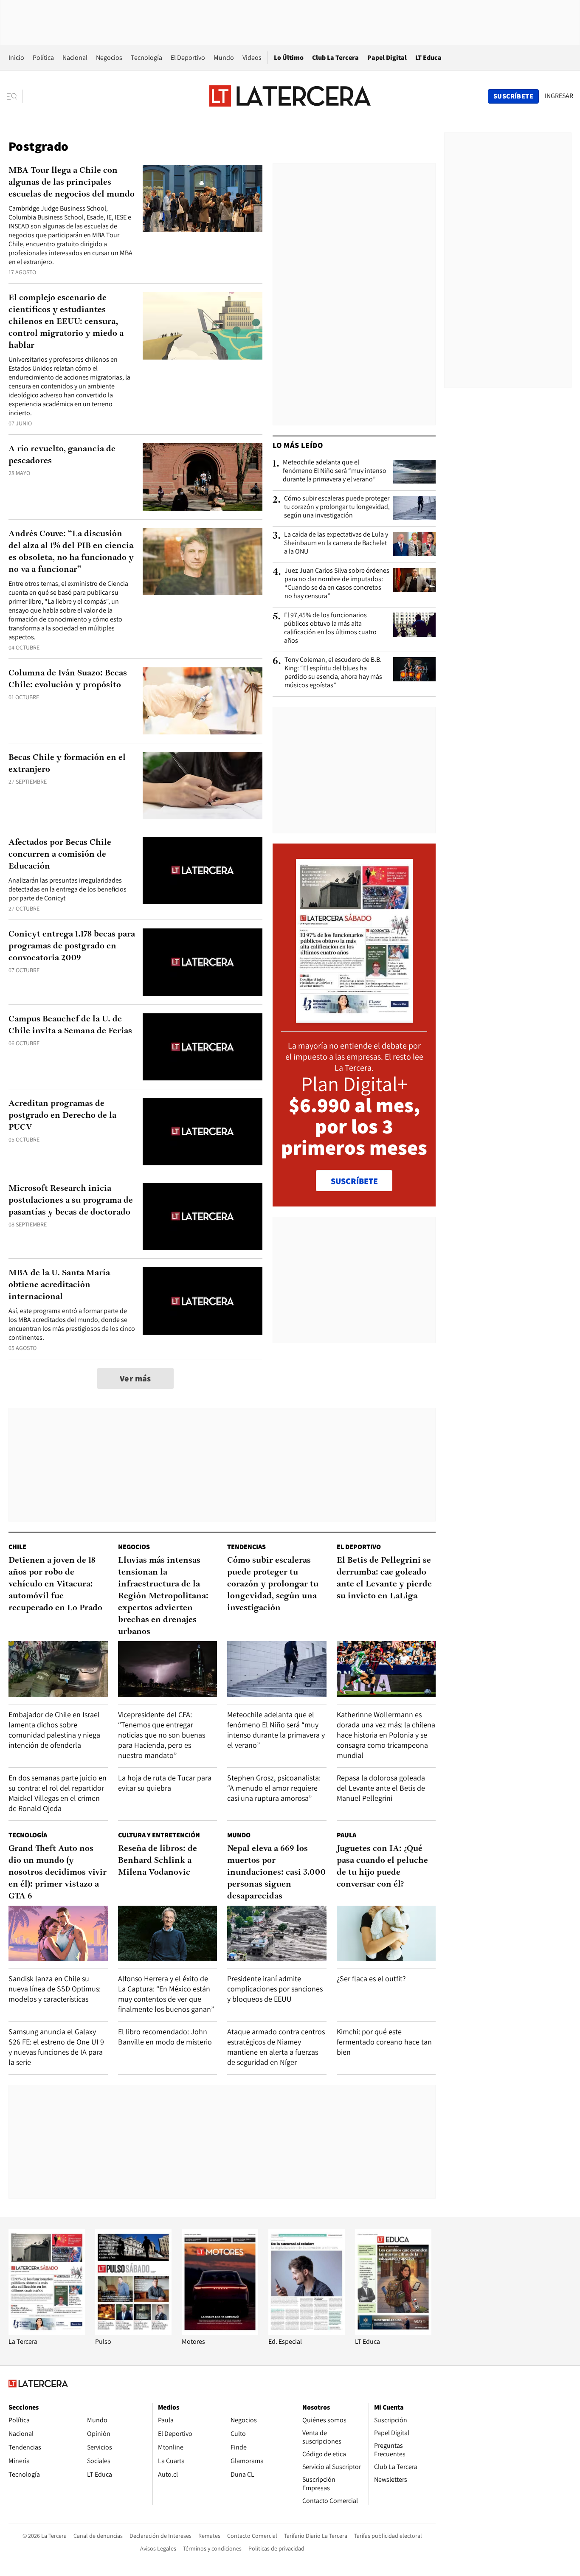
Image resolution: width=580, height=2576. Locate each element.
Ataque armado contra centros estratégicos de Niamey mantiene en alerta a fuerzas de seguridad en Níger (276, 2047)
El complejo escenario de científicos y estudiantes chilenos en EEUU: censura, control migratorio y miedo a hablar (66, 322)
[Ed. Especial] (307, 2333)
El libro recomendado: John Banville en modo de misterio (165, 2037)
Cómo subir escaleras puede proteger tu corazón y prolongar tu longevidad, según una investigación (337, 507)
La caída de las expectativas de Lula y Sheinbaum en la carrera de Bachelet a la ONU (336, 543)
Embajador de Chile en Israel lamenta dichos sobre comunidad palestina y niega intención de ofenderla (54, 1730)
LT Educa (428, 58)
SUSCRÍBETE (354, 1181)
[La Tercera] (47, 2333)
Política (43, 58)
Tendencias (246, 1547)
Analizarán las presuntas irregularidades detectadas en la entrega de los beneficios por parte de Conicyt (68, 889)
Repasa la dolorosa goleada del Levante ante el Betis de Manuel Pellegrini (381, 1788)
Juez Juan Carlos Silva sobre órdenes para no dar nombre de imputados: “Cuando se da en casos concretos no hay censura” (337, 583)
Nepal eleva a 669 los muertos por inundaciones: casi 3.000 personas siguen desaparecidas (276, 1873)
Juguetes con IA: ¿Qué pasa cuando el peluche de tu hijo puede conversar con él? (382, 1867)
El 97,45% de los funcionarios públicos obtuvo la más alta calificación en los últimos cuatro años (330, 628)
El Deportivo (188, 58)
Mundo (224, 58)
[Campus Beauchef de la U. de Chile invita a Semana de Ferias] (203, 1047)
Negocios (109, 58)
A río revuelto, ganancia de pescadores (62, 455)
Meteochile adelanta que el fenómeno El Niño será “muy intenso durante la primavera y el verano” (335, 471)
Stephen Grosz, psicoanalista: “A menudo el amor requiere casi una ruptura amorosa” (274, 1788)
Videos (252, 58)
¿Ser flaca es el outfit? (371, 1978)
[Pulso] (133, 2333)
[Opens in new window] (220, 2333)
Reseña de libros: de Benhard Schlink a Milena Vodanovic (158, 1861)
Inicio (16, 58)
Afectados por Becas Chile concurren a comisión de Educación (60, 855)
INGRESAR (559, 96)
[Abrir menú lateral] (15, 96)
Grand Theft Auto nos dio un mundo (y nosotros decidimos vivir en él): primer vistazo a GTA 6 (58, 1873)
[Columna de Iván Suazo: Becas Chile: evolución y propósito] (203, 701)
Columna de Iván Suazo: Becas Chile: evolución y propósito (68, 679)
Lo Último (289, 58)
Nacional (75, 58)
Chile (17, 1547)
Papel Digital (387, 58)
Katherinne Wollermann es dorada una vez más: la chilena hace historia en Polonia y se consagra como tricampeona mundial (386, 1735)
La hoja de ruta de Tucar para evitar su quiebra (165, 1783)
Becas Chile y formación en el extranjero (67, 764)
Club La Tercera (335, 58)
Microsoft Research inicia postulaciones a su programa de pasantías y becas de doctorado (71, 1201)
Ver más (135, 1378)
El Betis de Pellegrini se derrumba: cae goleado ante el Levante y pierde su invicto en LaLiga (384, 1578)
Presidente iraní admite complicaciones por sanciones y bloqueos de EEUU (275, 1989)
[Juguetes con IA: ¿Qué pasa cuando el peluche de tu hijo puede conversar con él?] (386, 1933)
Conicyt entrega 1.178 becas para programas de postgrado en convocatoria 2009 (72, 946)
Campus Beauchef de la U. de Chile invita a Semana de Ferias (70, 1025)
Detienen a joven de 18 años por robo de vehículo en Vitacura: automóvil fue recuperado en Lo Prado (55, 1584)
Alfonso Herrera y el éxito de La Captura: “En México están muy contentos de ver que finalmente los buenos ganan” (166, 1994)
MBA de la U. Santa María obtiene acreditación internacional (59, 1285)
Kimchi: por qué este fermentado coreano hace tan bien (384, 2042)
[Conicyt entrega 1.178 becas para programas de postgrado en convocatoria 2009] (203, 962)
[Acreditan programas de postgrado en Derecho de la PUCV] (203, 1132)
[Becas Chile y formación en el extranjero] (203, 786)
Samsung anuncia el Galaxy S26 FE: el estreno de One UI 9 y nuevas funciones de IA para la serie (56, 2047)
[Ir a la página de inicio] (290, 96)
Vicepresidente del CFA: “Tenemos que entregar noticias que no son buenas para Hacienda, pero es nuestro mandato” (162, 1735)
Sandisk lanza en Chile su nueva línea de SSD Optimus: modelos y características (55, 1989)
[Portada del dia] (354, 1018)
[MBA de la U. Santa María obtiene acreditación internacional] (203, 1301)
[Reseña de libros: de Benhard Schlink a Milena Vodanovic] (168, 1933)
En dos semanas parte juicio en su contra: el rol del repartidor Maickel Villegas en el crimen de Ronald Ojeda (58, 1793)
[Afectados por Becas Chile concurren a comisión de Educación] (203, 870)
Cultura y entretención (159, 1835)
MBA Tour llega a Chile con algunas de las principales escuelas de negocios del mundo (72, 183)
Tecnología (146, 58)
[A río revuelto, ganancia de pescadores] (203, 477)
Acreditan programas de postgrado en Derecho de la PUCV (62, 1116)
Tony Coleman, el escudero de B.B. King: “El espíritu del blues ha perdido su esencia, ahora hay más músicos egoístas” (333, 672)
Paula (346, 1835)
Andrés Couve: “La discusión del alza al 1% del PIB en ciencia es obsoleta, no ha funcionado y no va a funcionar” (71, 552)
